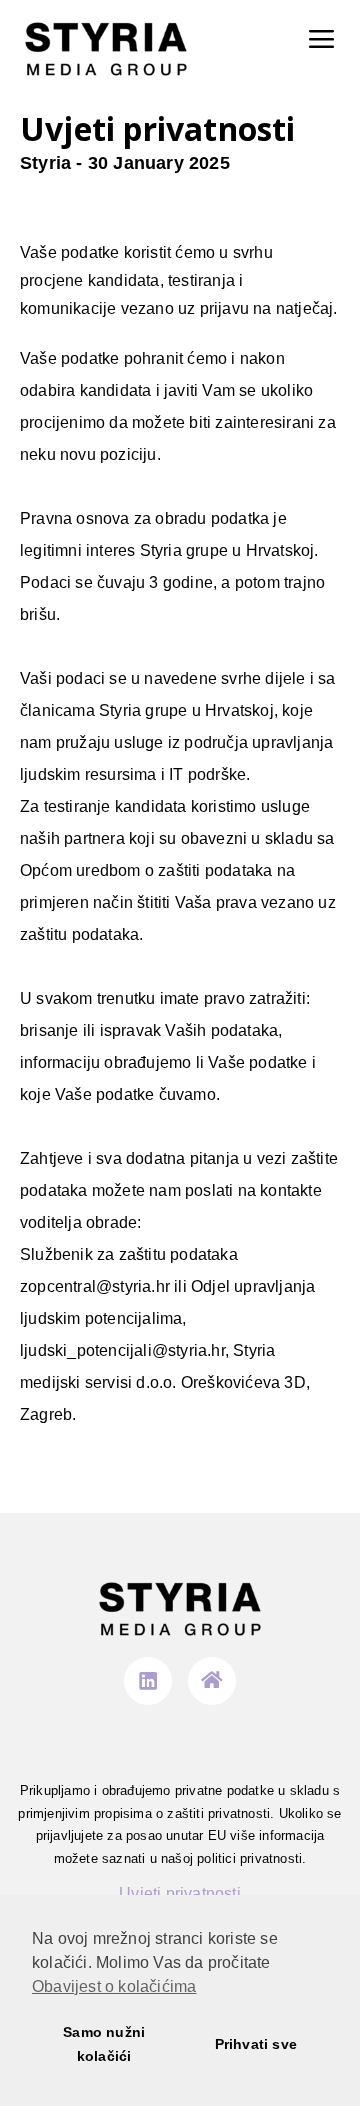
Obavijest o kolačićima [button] (114, 1986)
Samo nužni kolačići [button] (104, 2044)
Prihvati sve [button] (256, 2044)
